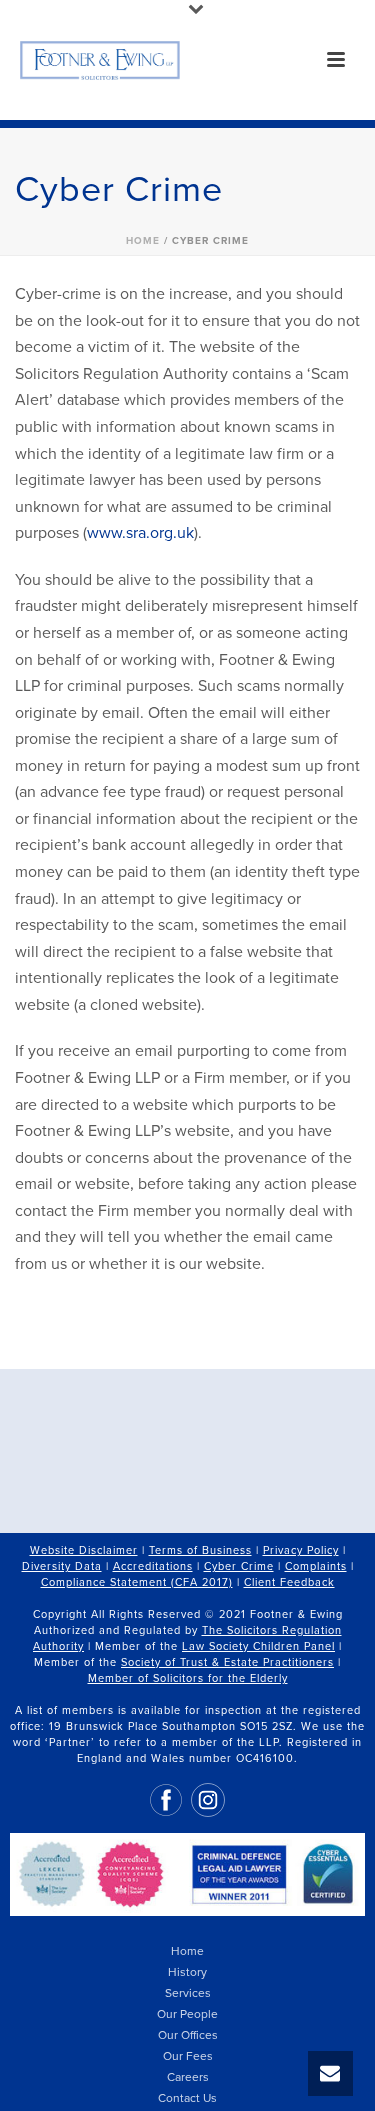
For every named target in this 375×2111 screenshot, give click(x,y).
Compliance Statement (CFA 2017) (137, 1582)
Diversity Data (62, 1566)
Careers (188, 2077)
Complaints (316, 1566)
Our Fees (188, 2056)
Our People (187, 2014)
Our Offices (188, 2035)
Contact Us (187, 2098)
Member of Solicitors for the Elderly (188, 1678)
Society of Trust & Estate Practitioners (227, 1662)
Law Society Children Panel (258, 1646)
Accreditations (153, 1566)
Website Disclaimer (84, 1550)
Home (143, 241)
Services (188, 1993)
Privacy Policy (301, 1550)
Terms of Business (200, 1550)
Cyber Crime (239, 1566)
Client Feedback (289, 1582)
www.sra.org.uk (140, 533)
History (187, 1972)
